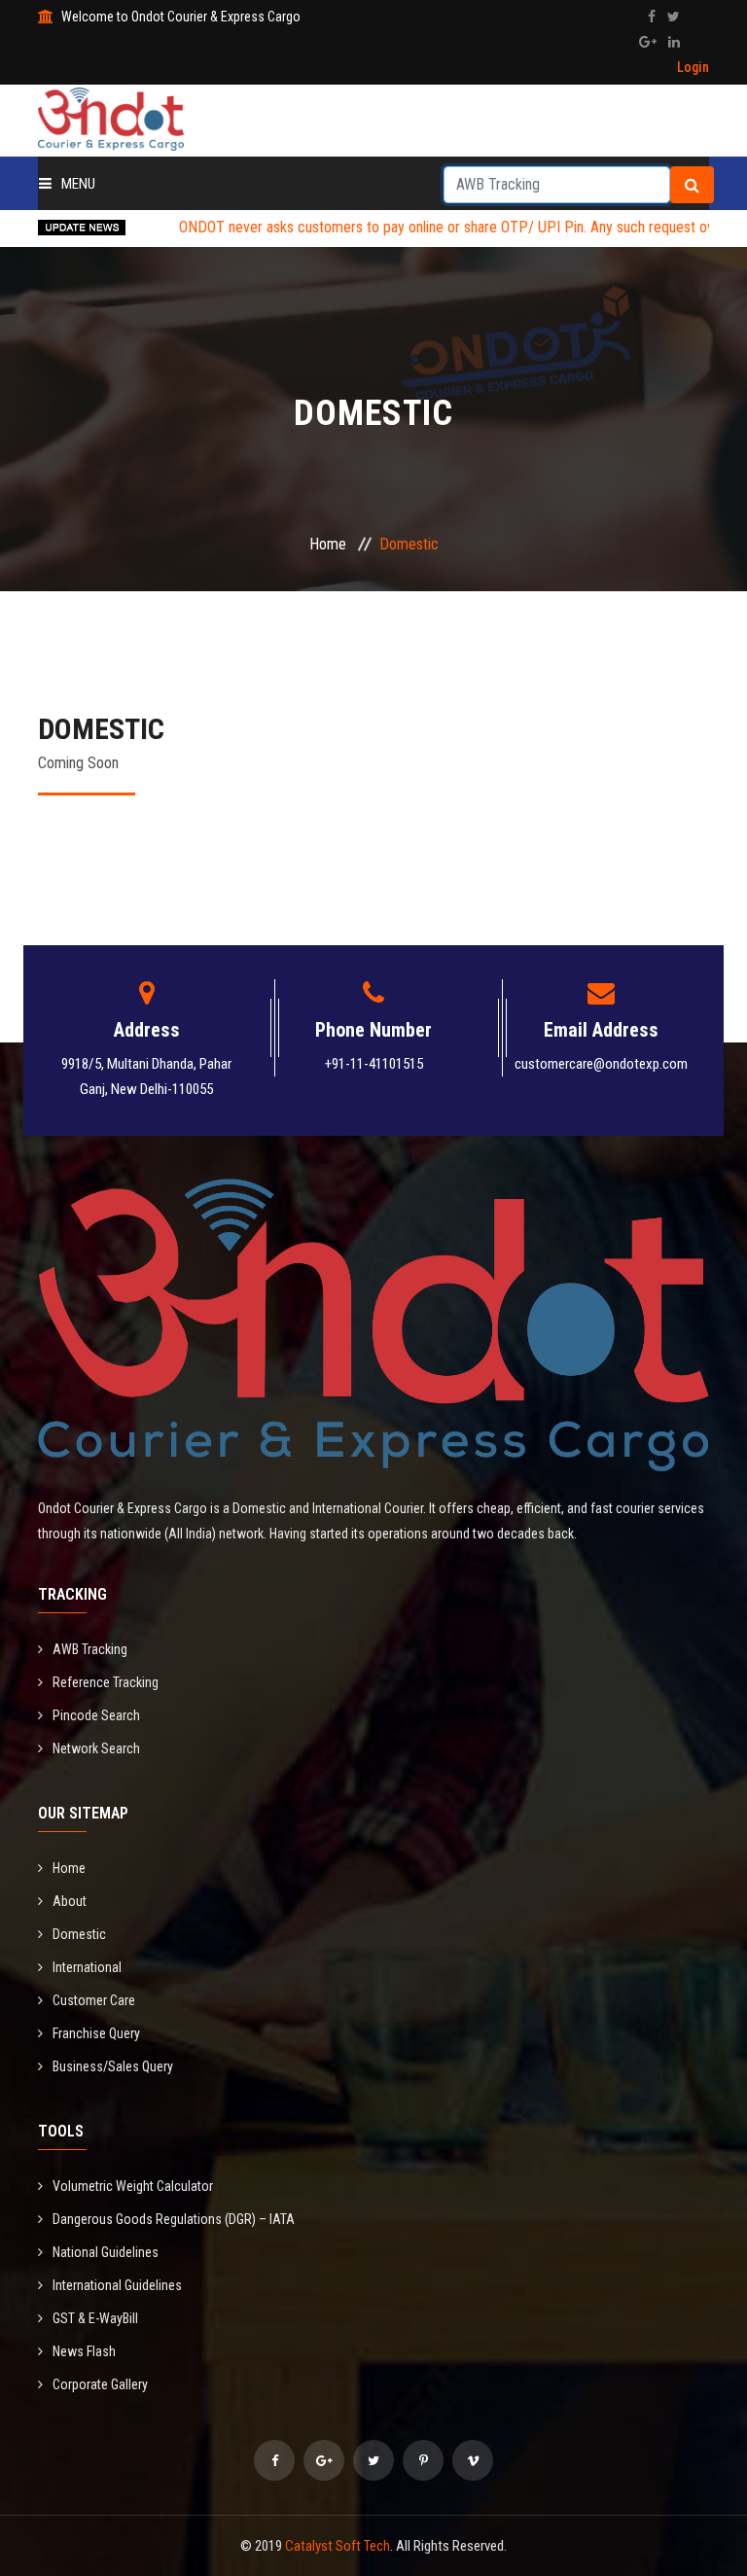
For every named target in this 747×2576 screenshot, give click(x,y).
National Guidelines (106, 2252)
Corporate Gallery (100, 2384)
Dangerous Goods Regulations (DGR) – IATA (174, 2219)
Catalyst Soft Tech (338, 2546)
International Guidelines (117, 2285)
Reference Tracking (106, 1682)
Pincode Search (96, 1715)
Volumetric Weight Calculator (133, 2186)
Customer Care (94, 2000)
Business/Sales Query (113, 2066)
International (87, 1967)
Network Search (96, 1748)
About (70, 1901)
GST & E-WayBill (95, 2318)
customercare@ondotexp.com (601, 1064)
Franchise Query (96, 2033)
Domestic (79, 1934)
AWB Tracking (90, 1649)
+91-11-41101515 (374, 1064)
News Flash (84, 2351)
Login (693, 67)
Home (328, 544)
